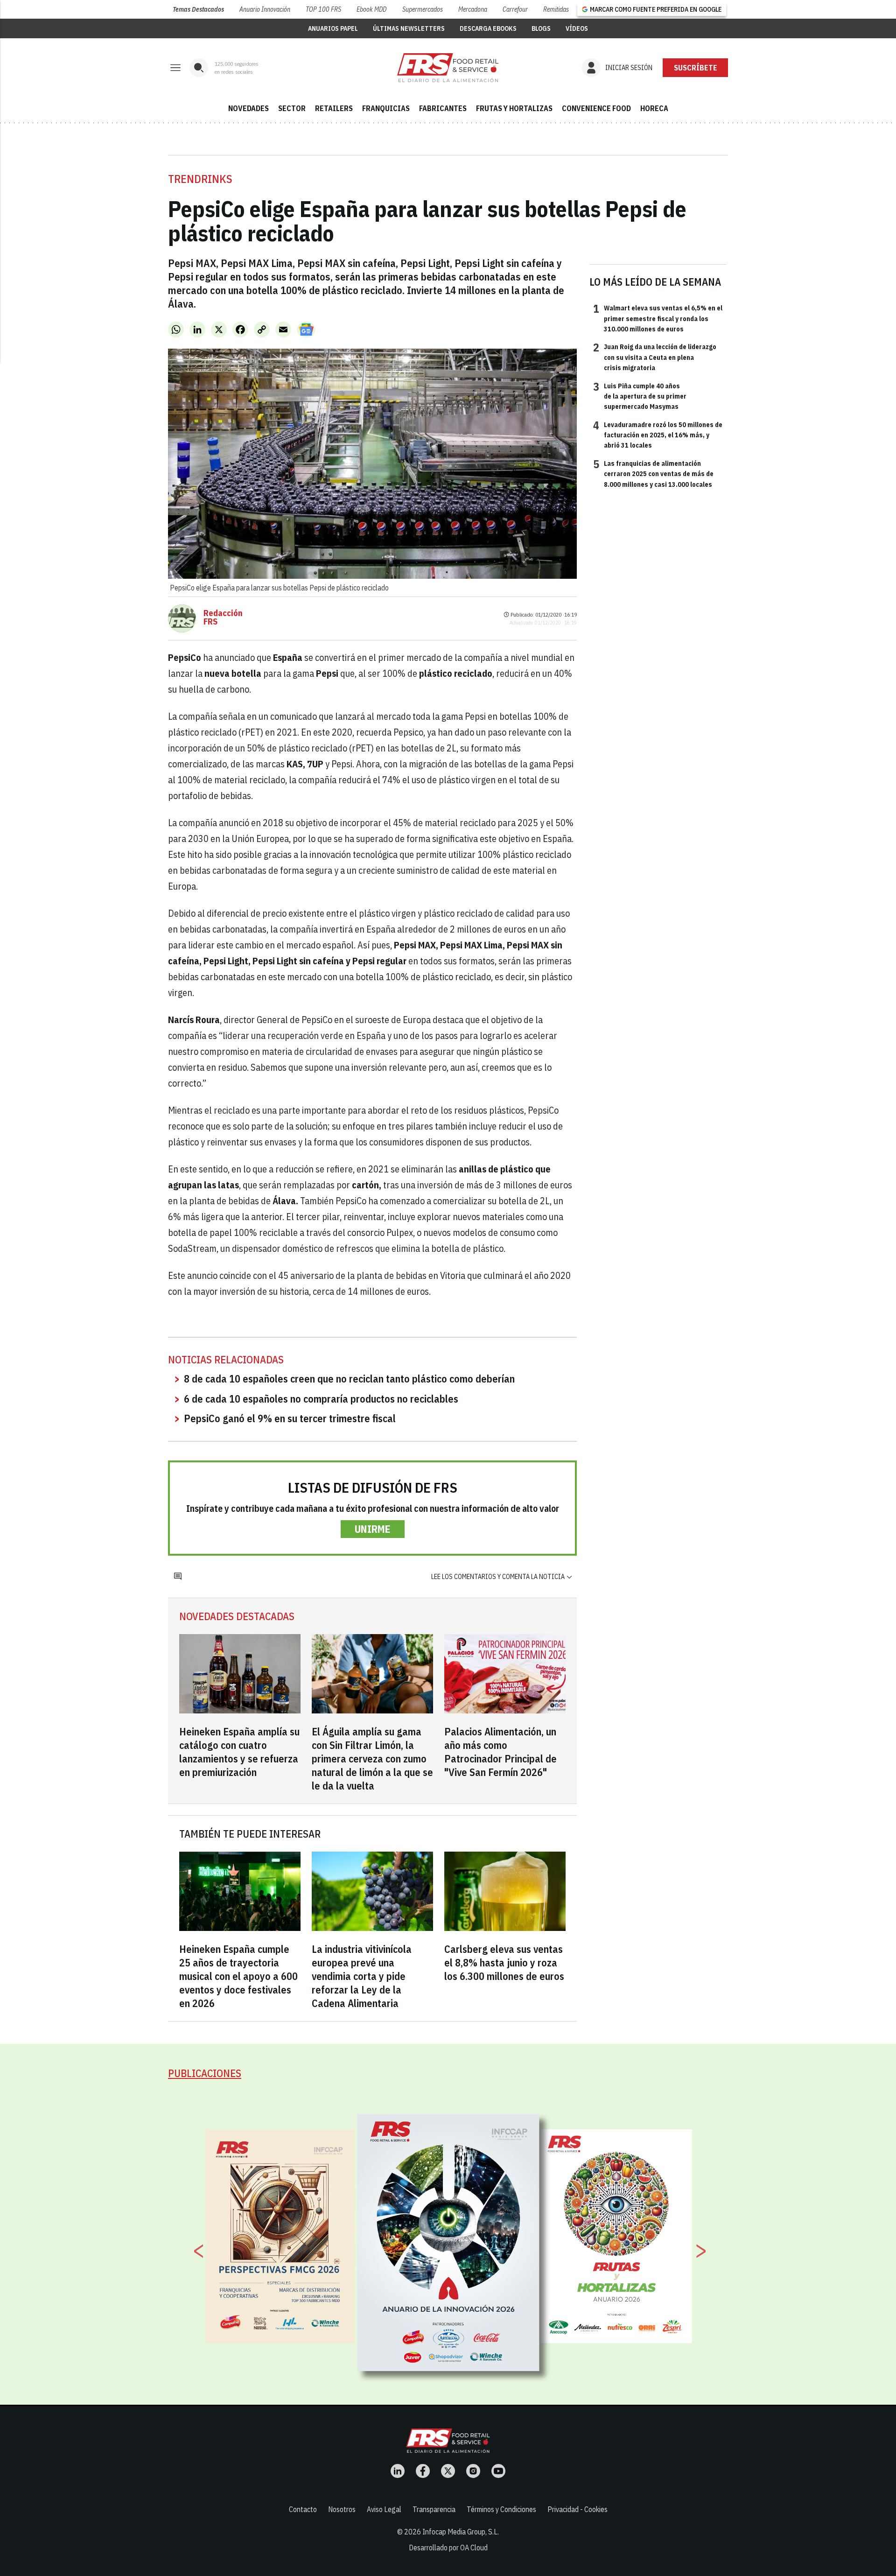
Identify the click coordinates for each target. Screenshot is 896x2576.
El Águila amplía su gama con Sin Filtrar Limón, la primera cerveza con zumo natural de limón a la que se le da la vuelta (372, 1758)
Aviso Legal (384, 2509)
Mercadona (473, 9)
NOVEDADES (248, 108)
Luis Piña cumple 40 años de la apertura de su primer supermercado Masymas (640, 396)
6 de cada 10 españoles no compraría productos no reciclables (321, 1399)
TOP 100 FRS (323, 9)
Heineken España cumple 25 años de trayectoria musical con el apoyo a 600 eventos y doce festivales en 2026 (238, 1976)
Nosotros (342, 2509)
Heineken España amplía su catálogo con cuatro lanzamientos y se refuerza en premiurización (239, 1752)
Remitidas (556, 9)
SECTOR (292, 108)
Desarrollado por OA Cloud (448, 2548)
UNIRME (373, 1529)
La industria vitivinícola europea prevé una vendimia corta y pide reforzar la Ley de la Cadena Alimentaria (362, 1976)
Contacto (303, 2509)
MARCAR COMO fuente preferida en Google (656, 9)
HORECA (654, 108)
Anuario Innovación (265, 9)
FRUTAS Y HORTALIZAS (514, 108)
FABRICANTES (443, 108)
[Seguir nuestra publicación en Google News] (306, 330)
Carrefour (515, 9)
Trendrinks (200, 179)
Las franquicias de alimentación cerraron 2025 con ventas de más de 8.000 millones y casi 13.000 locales (653, 474)
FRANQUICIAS (386, 108)
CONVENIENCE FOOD (596, 108)
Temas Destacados (198, 9)
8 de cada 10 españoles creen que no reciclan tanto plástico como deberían (349, 1379)
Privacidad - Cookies (577, 2509)
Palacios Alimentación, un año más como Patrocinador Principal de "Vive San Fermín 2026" (500, 1752)
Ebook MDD (371, 9)
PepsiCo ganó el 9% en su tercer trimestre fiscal (290, 1418)
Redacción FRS (223, 618)
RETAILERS (334, 108)
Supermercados (423, 9)
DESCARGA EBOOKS (488, 28)
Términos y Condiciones (501, 2509)
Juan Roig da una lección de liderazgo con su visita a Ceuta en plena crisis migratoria (655, 357)
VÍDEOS (577, 28)
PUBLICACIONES (205, 2073)
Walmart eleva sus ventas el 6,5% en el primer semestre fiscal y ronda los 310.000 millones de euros (658, 318)
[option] (448, 2242)
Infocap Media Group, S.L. (461, 2532)
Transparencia (434, 2509)
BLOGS (541, 28)
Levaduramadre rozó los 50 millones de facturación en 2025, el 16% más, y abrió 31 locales (658, 435)
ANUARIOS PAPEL (333, 28)
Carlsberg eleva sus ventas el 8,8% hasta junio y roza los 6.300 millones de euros (504, 1962)
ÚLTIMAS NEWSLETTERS (409, 28)
